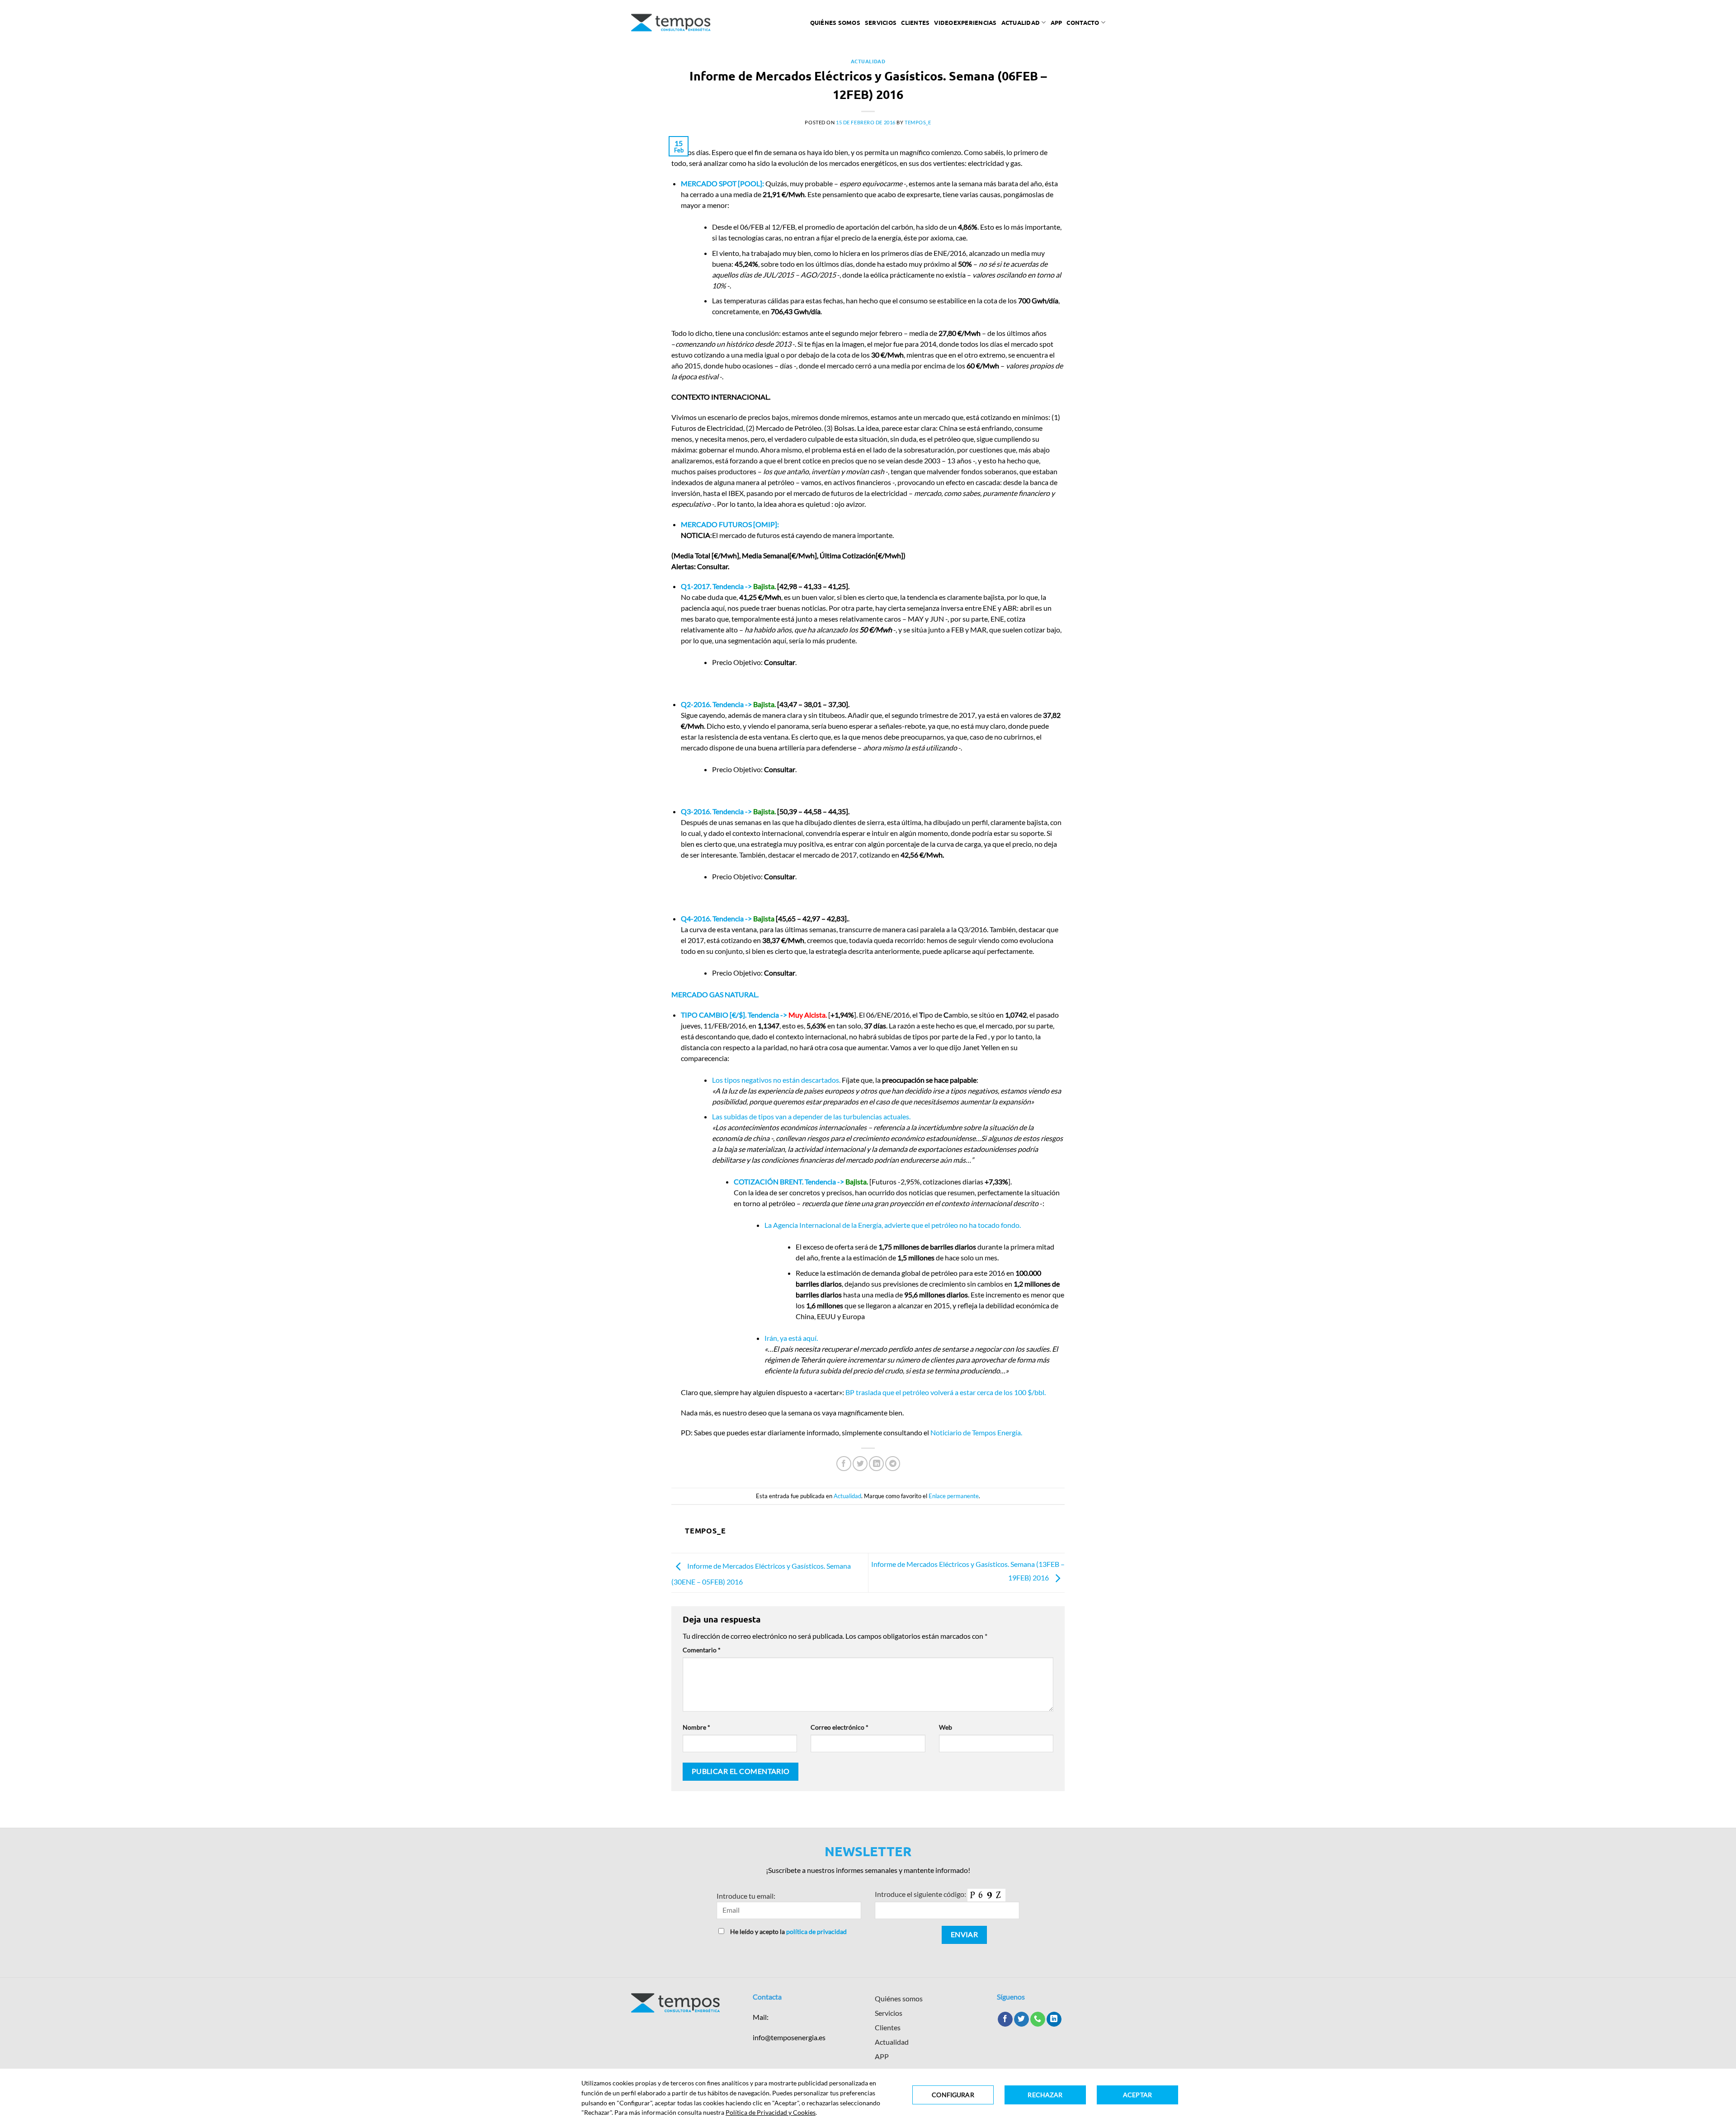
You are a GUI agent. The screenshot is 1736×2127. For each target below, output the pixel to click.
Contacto (1083, 22)
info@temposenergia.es (789, 2037)
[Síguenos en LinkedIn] (1054, 2019)
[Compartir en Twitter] (860, 1464)
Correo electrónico (840, 1727)
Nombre (696, 1727)
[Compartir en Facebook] (844, 1464)
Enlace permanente (954, 1496)
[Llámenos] (1038, 2019)
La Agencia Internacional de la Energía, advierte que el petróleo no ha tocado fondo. (893, 1225)
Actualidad (1021, 22)
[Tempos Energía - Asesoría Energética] (671, 23)
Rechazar (1045, 2095)
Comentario (702, 1650)
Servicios (881, 22)
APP (882, 2056)
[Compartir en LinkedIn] (876, 1464)
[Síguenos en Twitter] (1021, 2019)
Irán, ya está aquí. (791, 1338)
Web (946, 1727)
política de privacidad (816, 1931)
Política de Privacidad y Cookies (771, 2112)
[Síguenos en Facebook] (1005, 2019)
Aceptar (1137, 2095)
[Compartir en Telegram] (893, 1464)
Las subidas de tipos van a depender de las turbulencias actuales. (811, 1116)
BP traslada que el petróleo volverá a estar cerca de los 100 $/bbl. (946, 1392)
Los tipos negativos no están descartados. (776, 1080)
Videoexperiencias (965, 22)
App (1057, 22)
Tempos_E (918, 122)
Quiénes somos (835, 22)
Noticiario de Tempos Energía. (976, 1432)
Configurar (953, 2095)
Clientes (915, 22)
